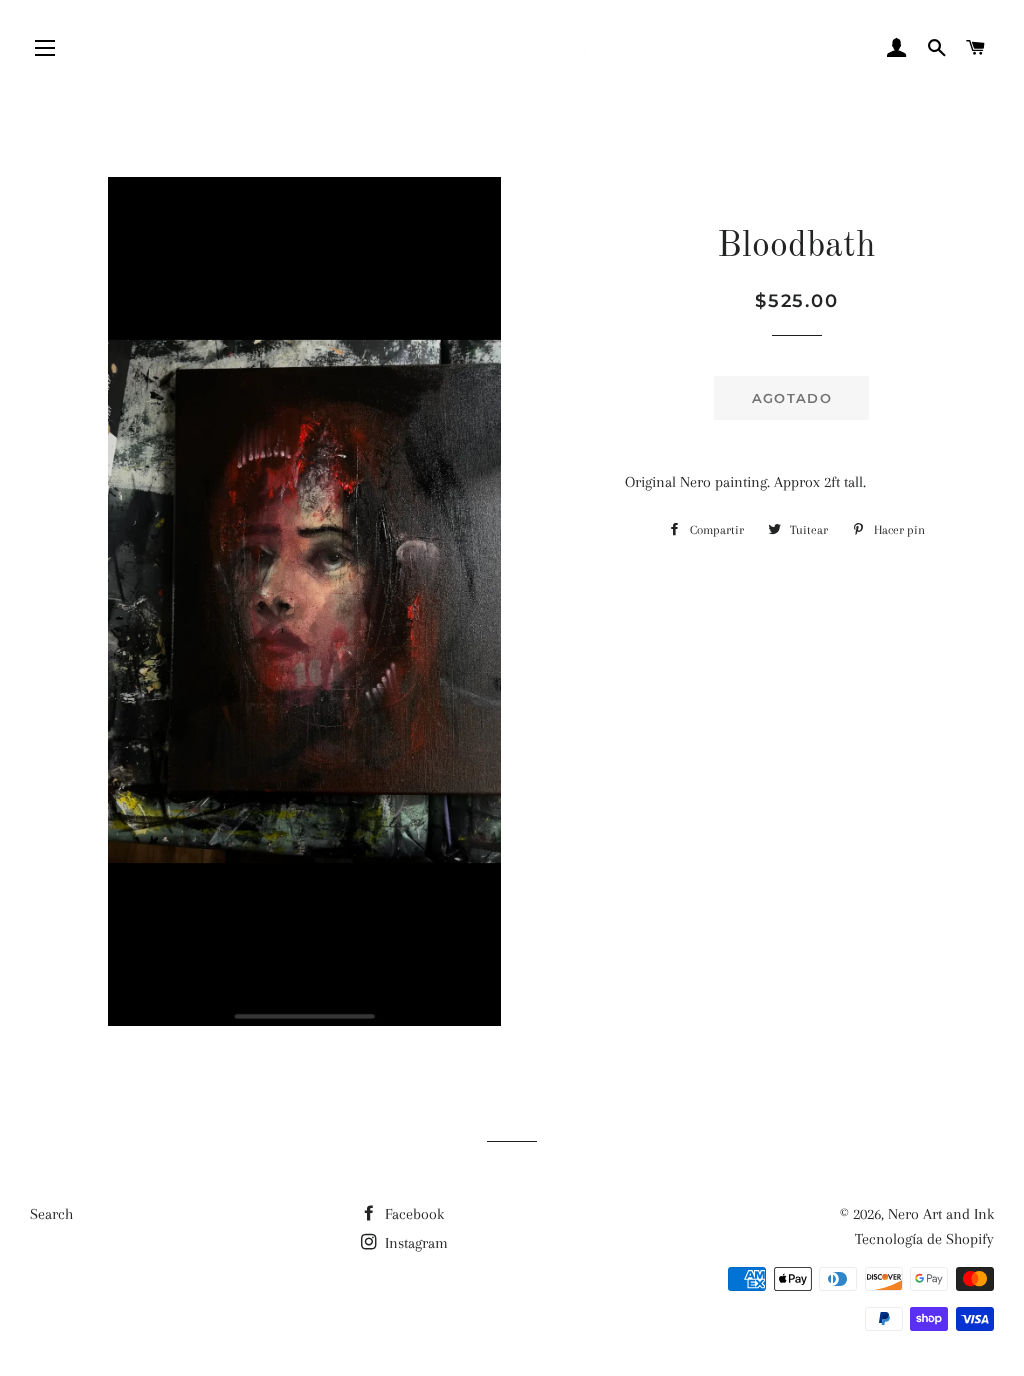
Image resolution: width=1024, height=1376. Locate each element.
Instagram (414, 1243)
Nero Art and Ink (941, 1214)
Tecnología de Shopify (924, 1239)
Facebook (412, 1214)
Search (51, 1214)
